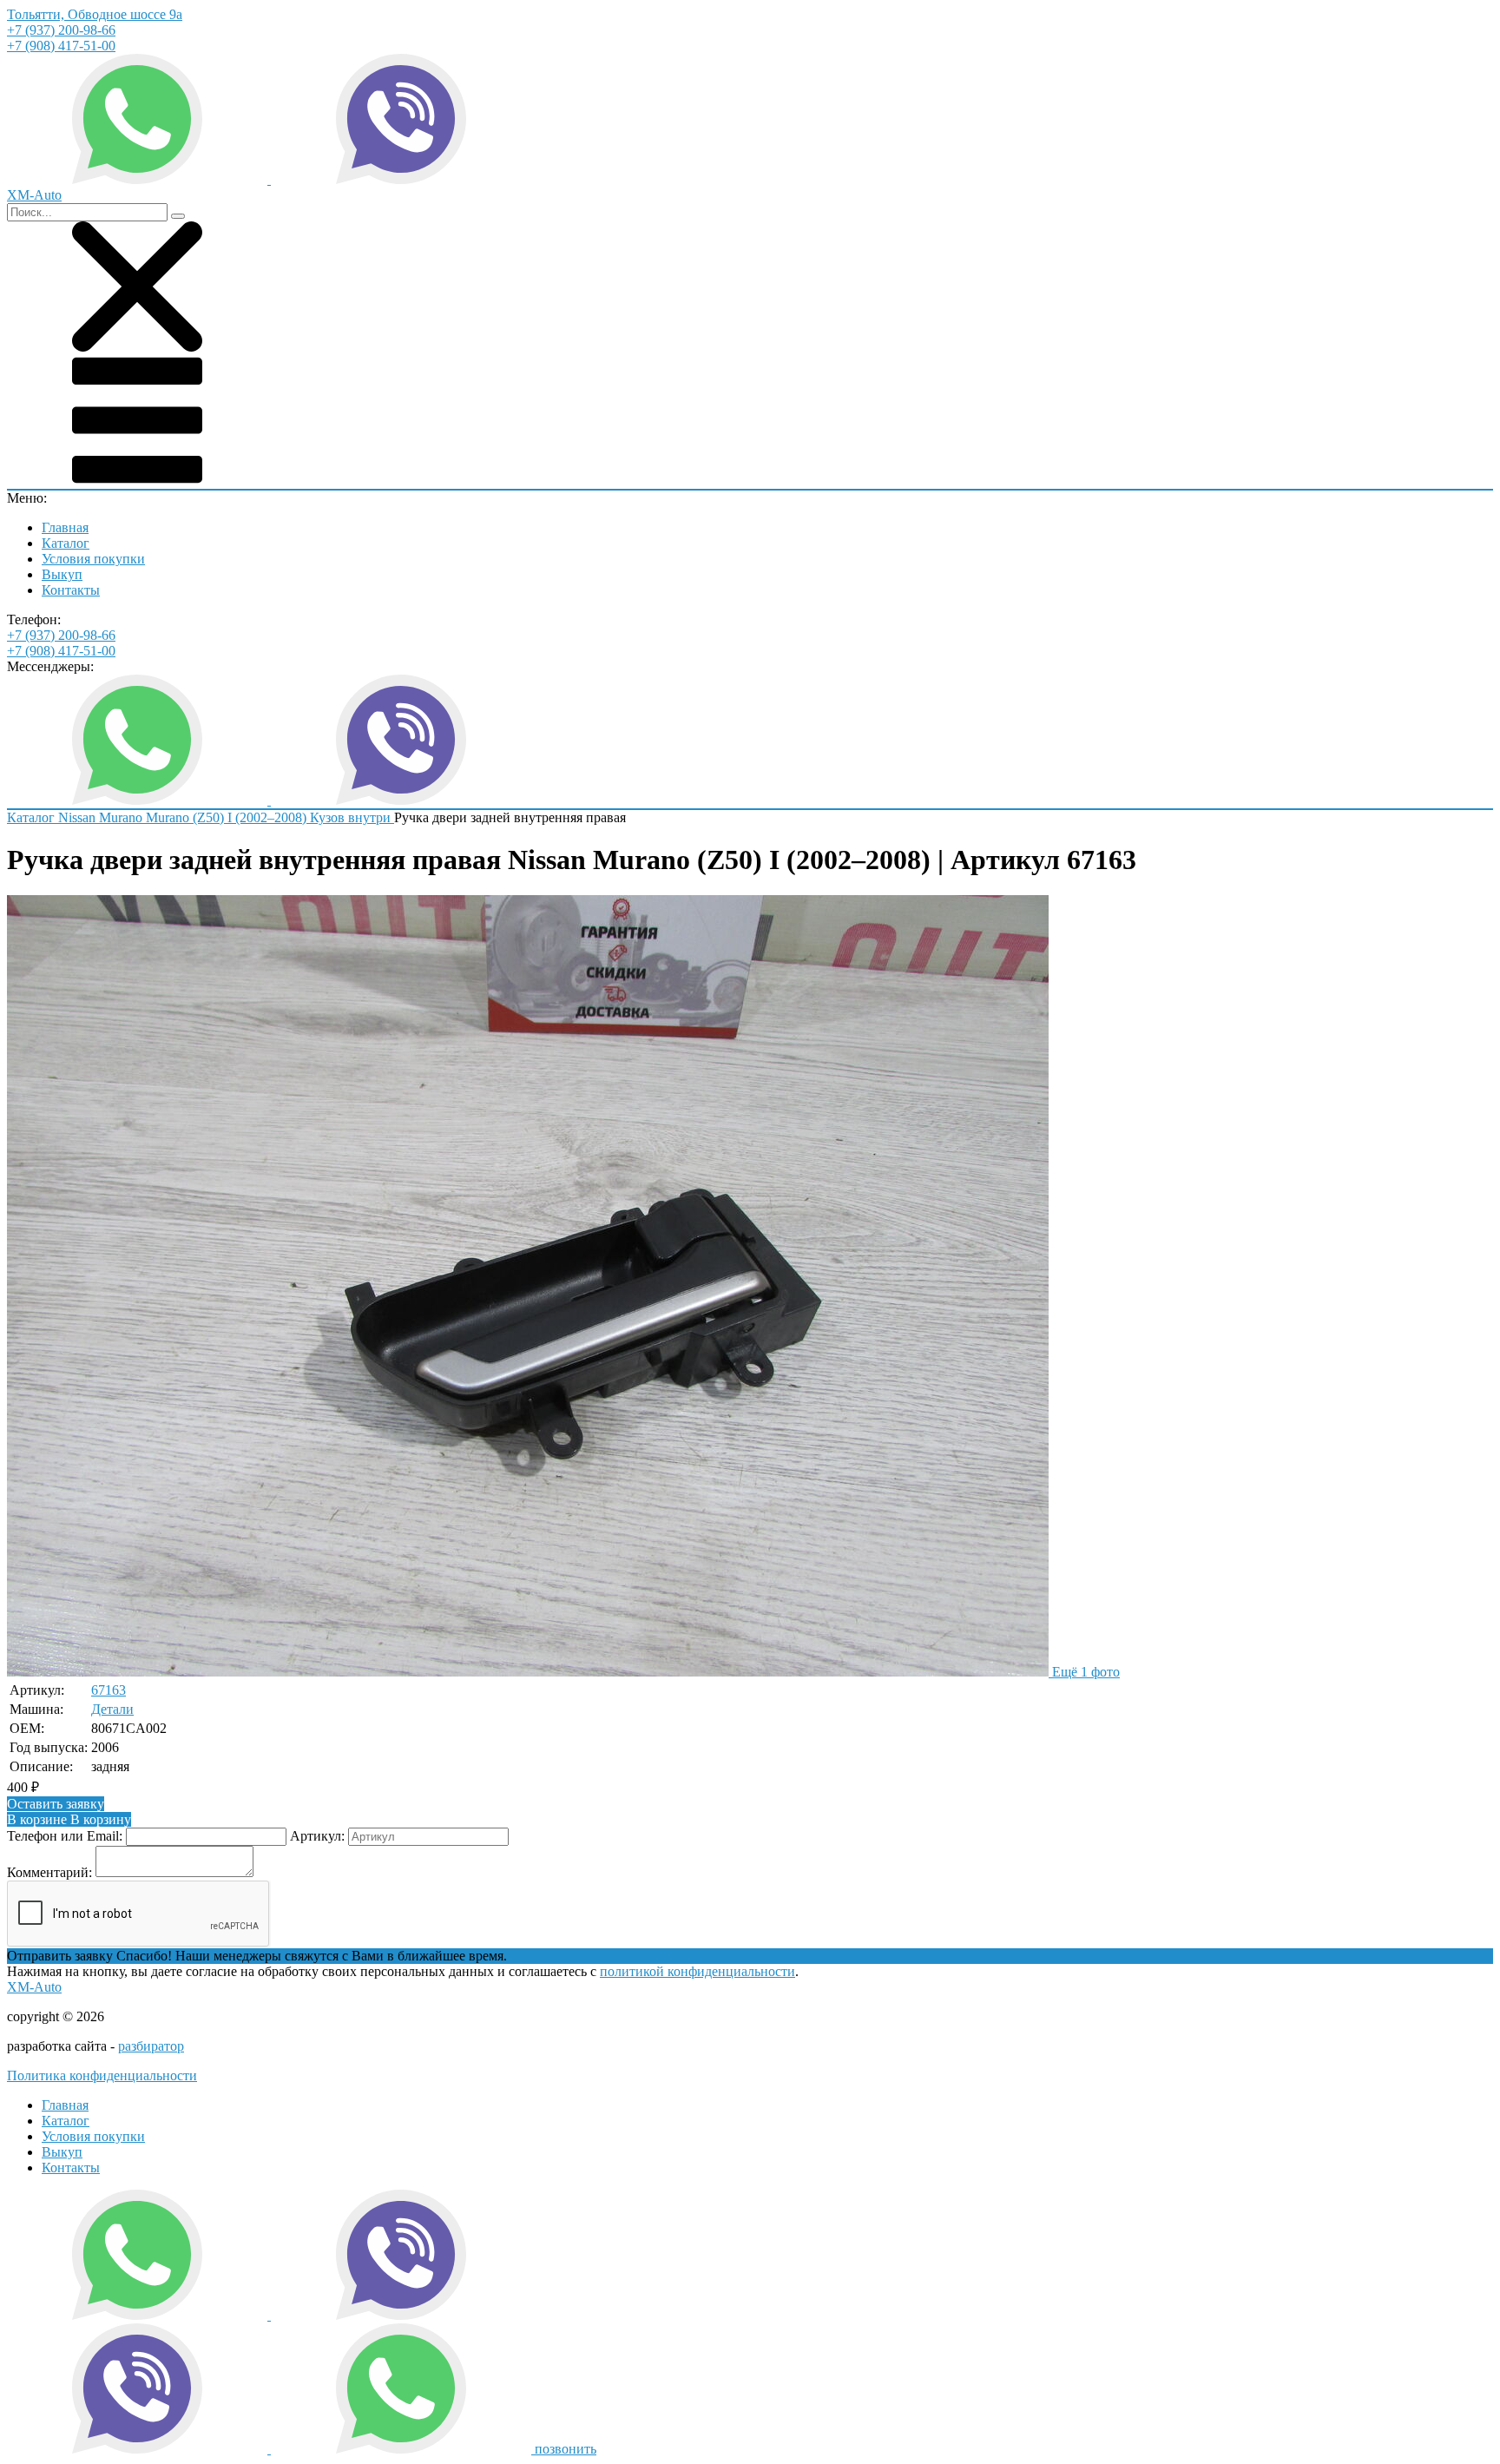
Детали (112, 1709)
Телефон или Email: (65, 1836)
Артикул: (317, 1836)
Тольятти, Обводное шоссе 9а (95, 14)
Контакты (71, 590)
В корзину (69, 1819)
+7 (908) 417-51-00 (61, 46)
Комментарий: (49, 1872)
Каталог (66, 543)
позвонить (566, 2449)
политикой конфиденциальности (697, 1971)
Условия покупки (93, 559)
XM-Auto (34, 1987)
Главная (65, 527)
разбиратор (151, 2046)
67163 (109, 1690)
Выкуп (62, 574)
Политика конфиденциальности (102, 2075)
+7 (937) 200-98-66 (61, 30)
